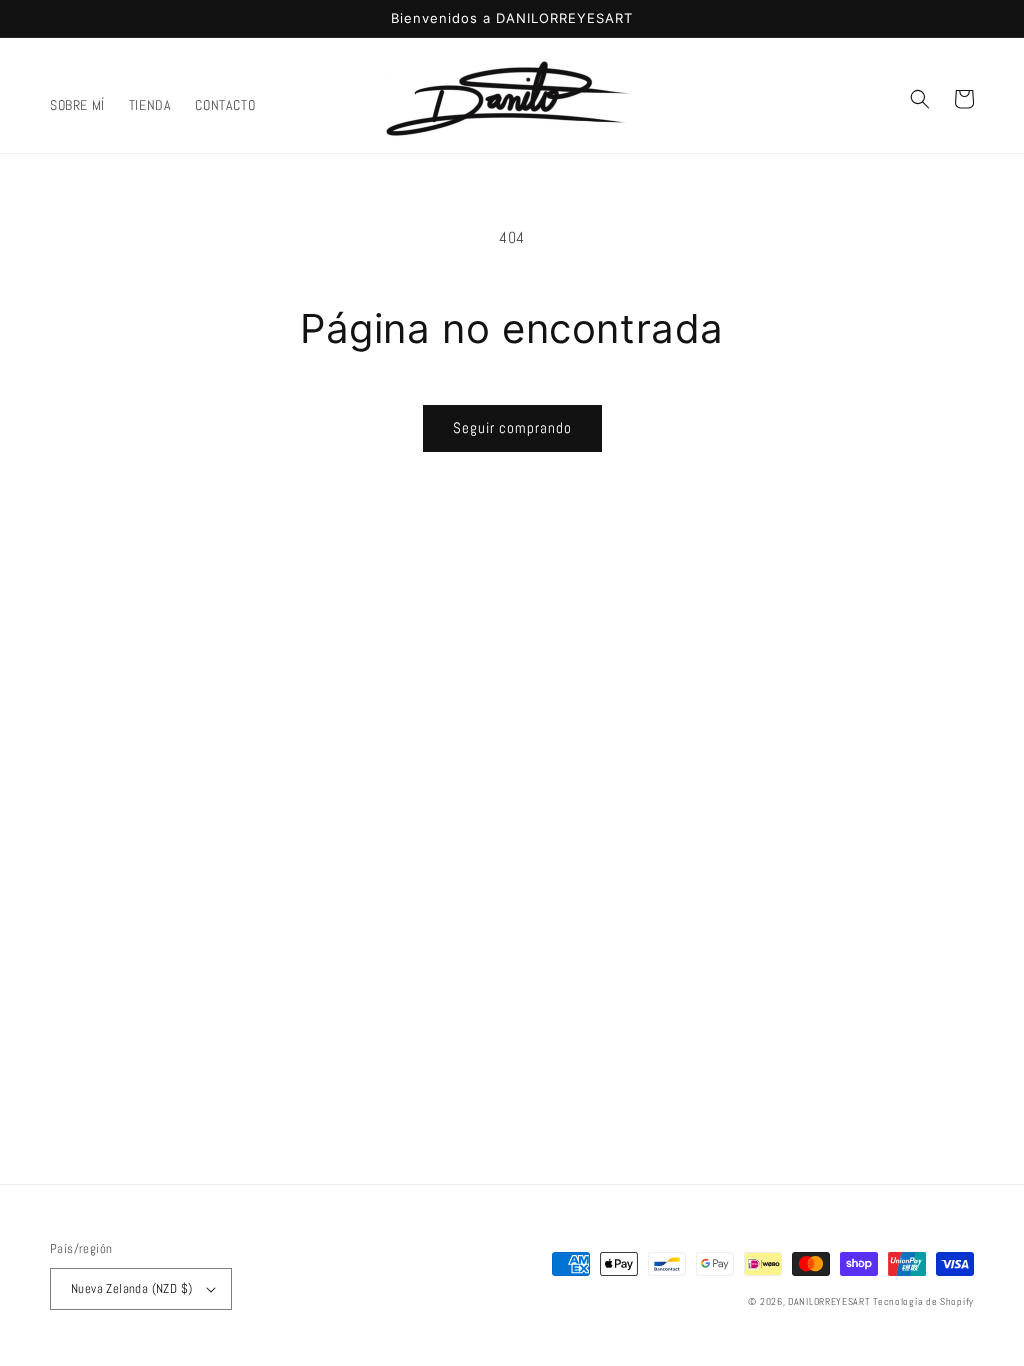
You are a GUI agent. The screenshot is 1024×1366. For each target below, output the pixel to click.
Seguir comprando (512, 427)
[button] (920, 99)
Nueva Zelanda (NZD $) (131, 1288)
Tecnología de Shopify (923, 1301)
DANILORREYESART (829, 1301)
